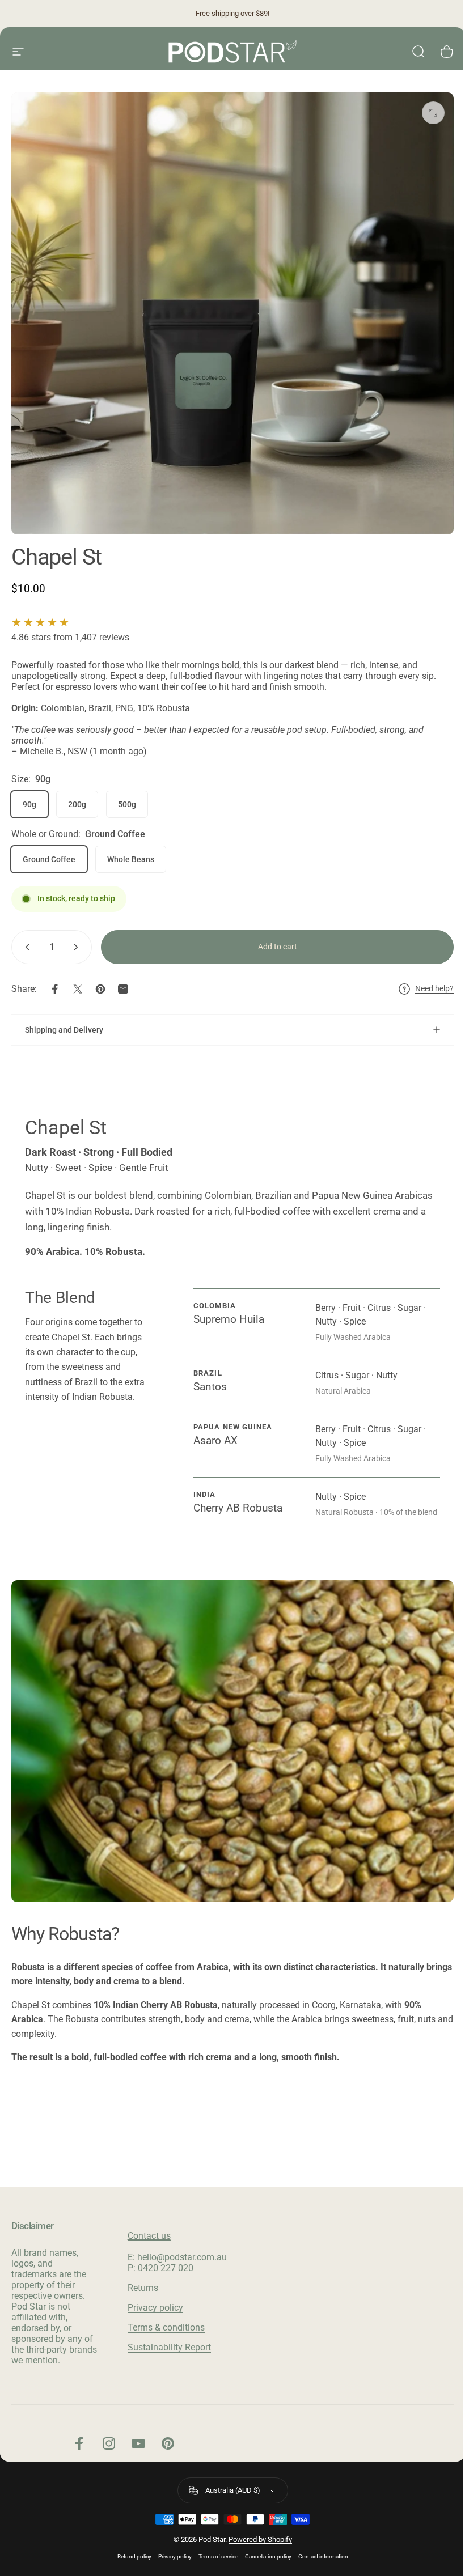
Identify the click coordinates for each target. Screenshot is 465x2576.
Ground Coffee (49, 859)
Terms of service (214, 2560)
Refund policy (130, 2560)
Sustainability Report (167, 2351)
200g (77, 804)
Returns (141, 2291)
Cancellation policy (264, 2560)
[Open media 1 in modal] (433, 113)
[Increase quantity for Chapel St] (78, 947)
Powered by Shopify (256, 2543)
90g (29, 804)
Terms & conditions (164, 2331)
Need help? (434, 988)
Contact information (319, 2560)
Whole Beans (131, 859)
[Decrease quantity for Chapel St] (25, 947)
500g (127, 804)
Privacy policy (153, 2311)
